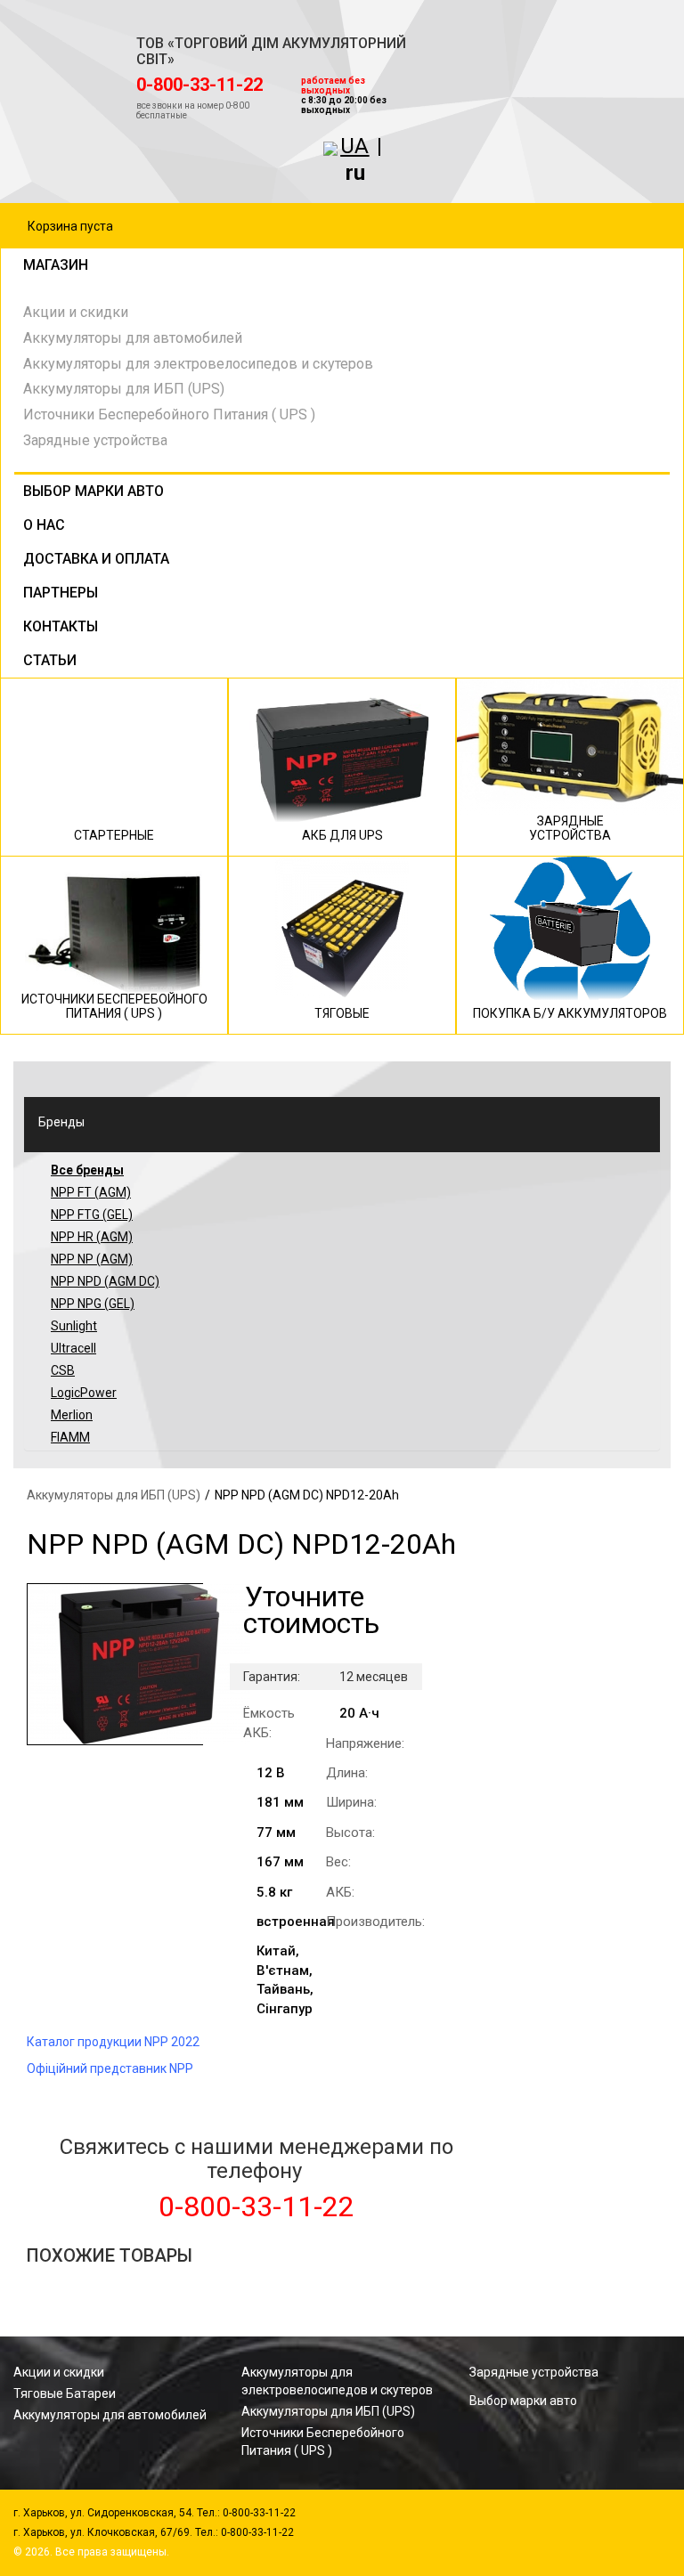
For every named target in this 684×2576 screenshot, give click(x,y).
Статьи (50, 660)
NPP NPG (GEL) (93, 1304)
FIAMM (70, 1437)
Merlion (72, 1415)
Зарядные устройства (95, 440)
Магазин (56, 265)
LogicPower (84, 1393)
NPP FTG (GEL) (92, 1215)
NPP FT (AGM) (91, 1192)
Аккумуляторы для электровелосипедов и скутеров (198, 364)
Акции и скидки (76, 312)
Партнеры (61, 593)
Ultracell (73, 1348)
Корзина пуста (70, 226)
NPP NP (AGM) (92, 1259)
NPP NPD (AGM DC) (105, 1281)
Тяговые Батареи (65, 2393)
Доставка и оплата (96, 559)
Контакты (61, 626)
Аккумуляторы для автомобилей (133, 338)
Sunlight (74, 1326)
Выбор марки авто (94, 491)
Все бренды (87, 1170)
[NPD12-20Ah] (115, 1664)
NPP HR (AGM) (92, 1237)
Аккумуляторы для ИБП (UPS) (124, 389)
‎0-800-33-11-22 (199, 85)
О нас (44, 525)
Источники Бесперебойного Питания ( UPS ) (169, 414)
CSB (63, 1370)
